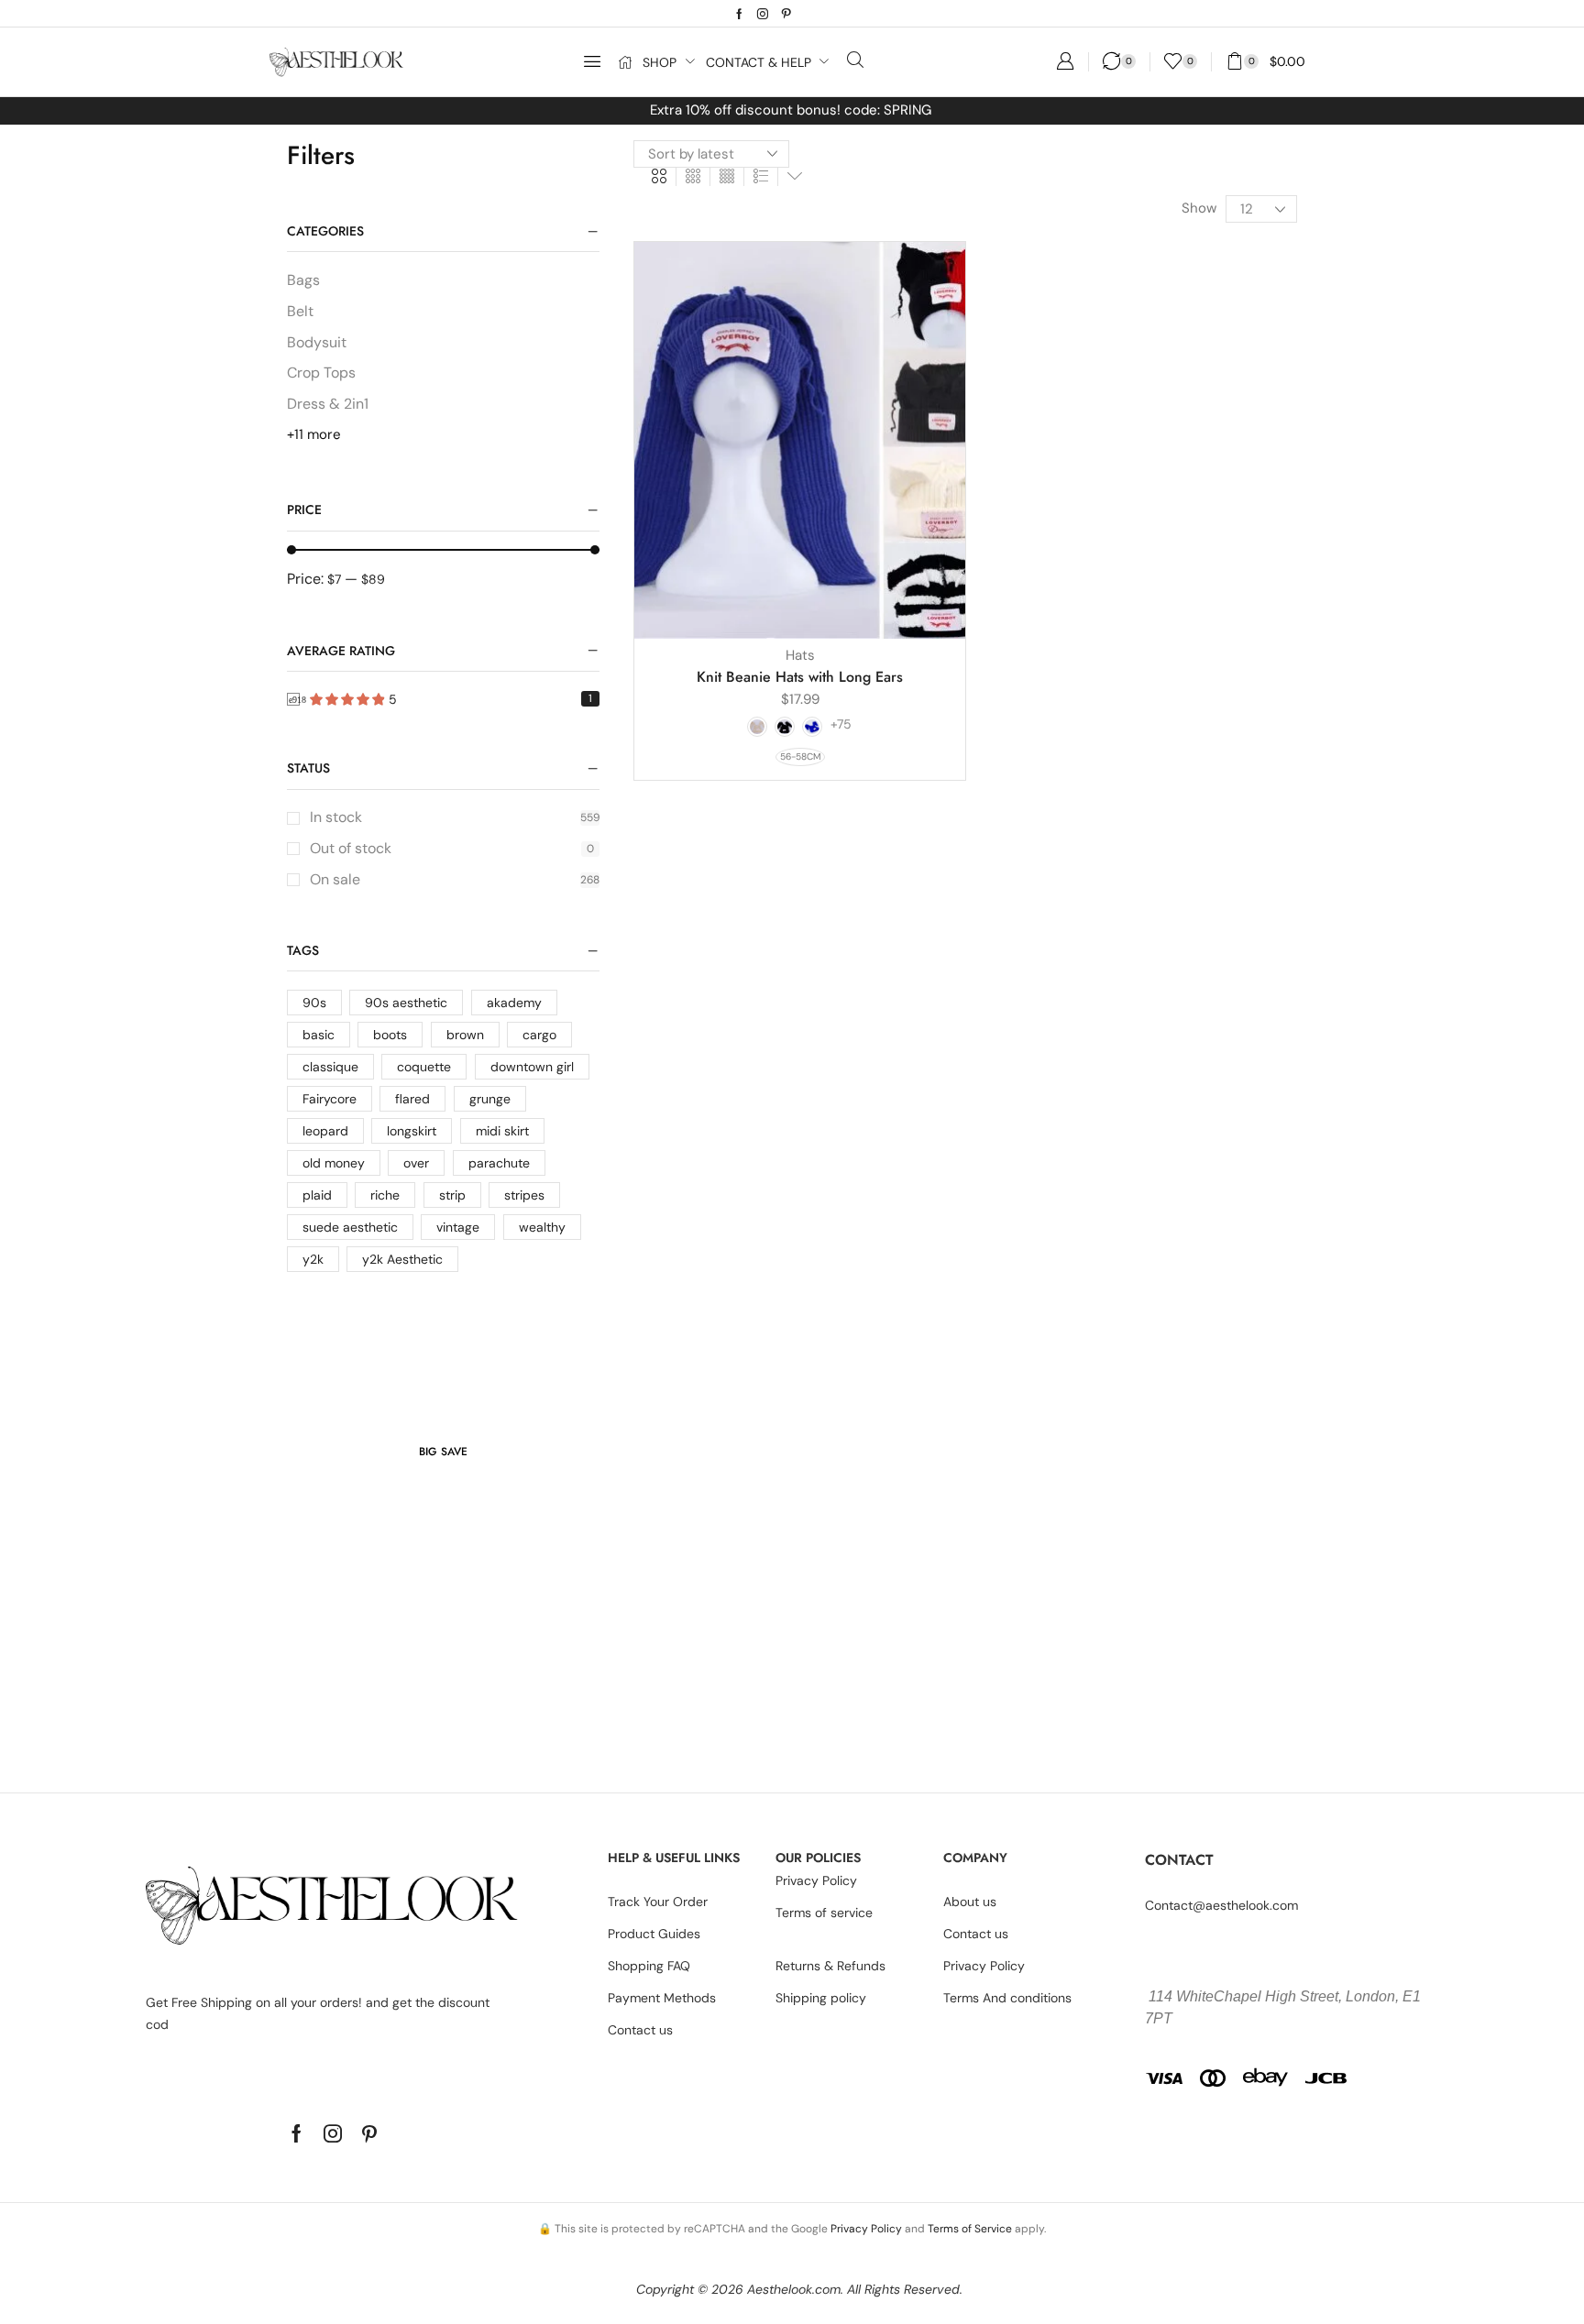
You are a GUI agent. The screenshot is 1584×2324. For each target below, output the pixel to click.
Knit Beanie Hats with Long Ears (800, 677)
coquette (424, 1067)
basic (319, 1035)
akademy (514, 1003)
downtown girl (532, 1067)
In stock (455, 817)
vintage (458, 1227)
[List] (761, 177)
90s (314, 1003)
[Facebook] (739, 14)
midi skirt (502, 1131)
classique (330, 1067)
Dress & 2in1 (328, 404)
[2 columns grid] (659, 177)
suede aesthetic (350, 1227)
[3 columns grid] (693, 177)
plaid (317, 1195)
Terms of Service (970, 2229)
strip (452, 1195)
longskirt (412, 1131)
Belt (300, 311)
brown (465, 1035)
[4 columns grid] (727, 177)
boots (390, 1035)
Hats (800, 655)
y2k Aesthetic (402, 1259)
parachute (499, 1163)
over (416, 1163)
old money (334, 1163)
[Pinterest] (786, 14)
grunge (490, 1099)
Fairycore (330, 1099)
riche (385, 1195)
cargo (539, 1035)
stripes (524, 1195)
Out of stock (452, 848)
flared (412, 1099)
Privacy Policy (866, 2229)
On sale (455, 879)
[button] (592, 61)
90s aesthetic (406, 1003)
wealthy (542, 1227)
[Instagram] (763, 14)
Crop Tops (321, 373)
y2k (313, 1259)
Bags (303, 280)
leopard (325, 1131)
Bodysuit (317, 342)
